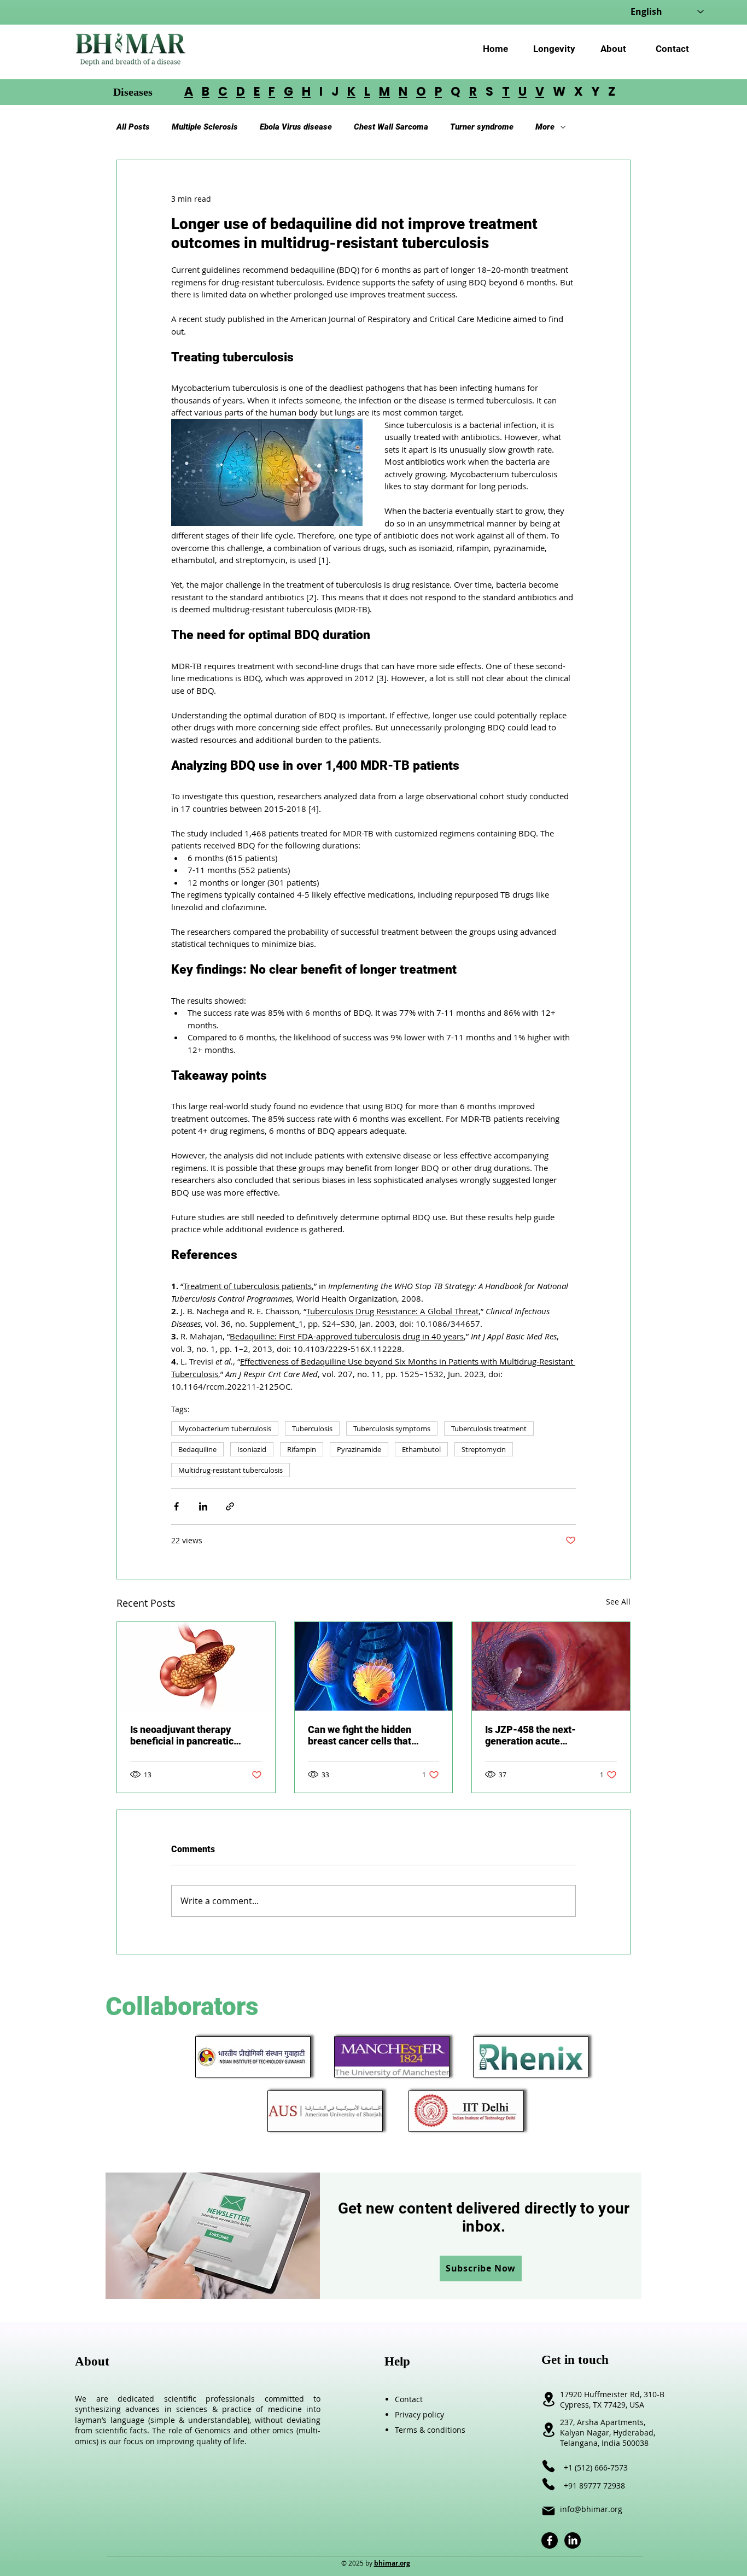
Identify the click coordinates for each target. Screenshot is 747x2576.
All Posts (133, 127)
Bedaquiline (197, 1449)
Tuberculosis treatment (489, 1428)
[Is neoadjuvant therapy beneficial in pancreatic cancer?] (196, 1666)
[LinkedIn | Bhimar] (573, 2540)
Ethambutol (421, 1449)
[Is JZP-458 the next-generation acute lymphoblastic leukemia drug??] (551, 1666)
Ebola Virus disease (296, 127)
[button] (481, 2268)
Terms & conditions (430, 2430)
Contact (409, 2399)
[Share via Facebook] (176, 1506)
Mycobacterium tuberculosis (225, 1428)
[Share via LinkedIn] (203, 1506)
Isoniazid (252, 1449)
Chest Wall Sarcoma (391, 127)
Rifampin (302, 1449)
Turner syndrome (482, 127)
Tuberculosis (312, 1428)
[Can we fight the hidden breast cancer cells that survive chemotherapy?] (374, 1666)
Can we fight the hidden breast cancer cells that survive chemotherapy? (360, 1735)
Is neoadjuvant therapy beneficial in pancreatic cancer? (182, 1735)
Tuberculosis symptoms (392, 1428)
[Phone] (548, 2466)
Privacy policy (419, 2414)
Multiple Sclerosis (205, 127)
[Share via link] (230, 1506)
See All (618, 1602)
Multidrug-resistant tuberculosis (230, 1470)
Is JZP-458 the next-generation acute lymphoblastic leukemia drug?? (538, 1735)
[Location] (548, 2430)
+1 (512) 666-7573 (596, 2467)
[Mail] (548, 2511)
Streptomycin (484, 1449)
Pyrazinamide (359, 1449)
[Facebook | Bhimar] (550, 2540)
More (545, 127)
